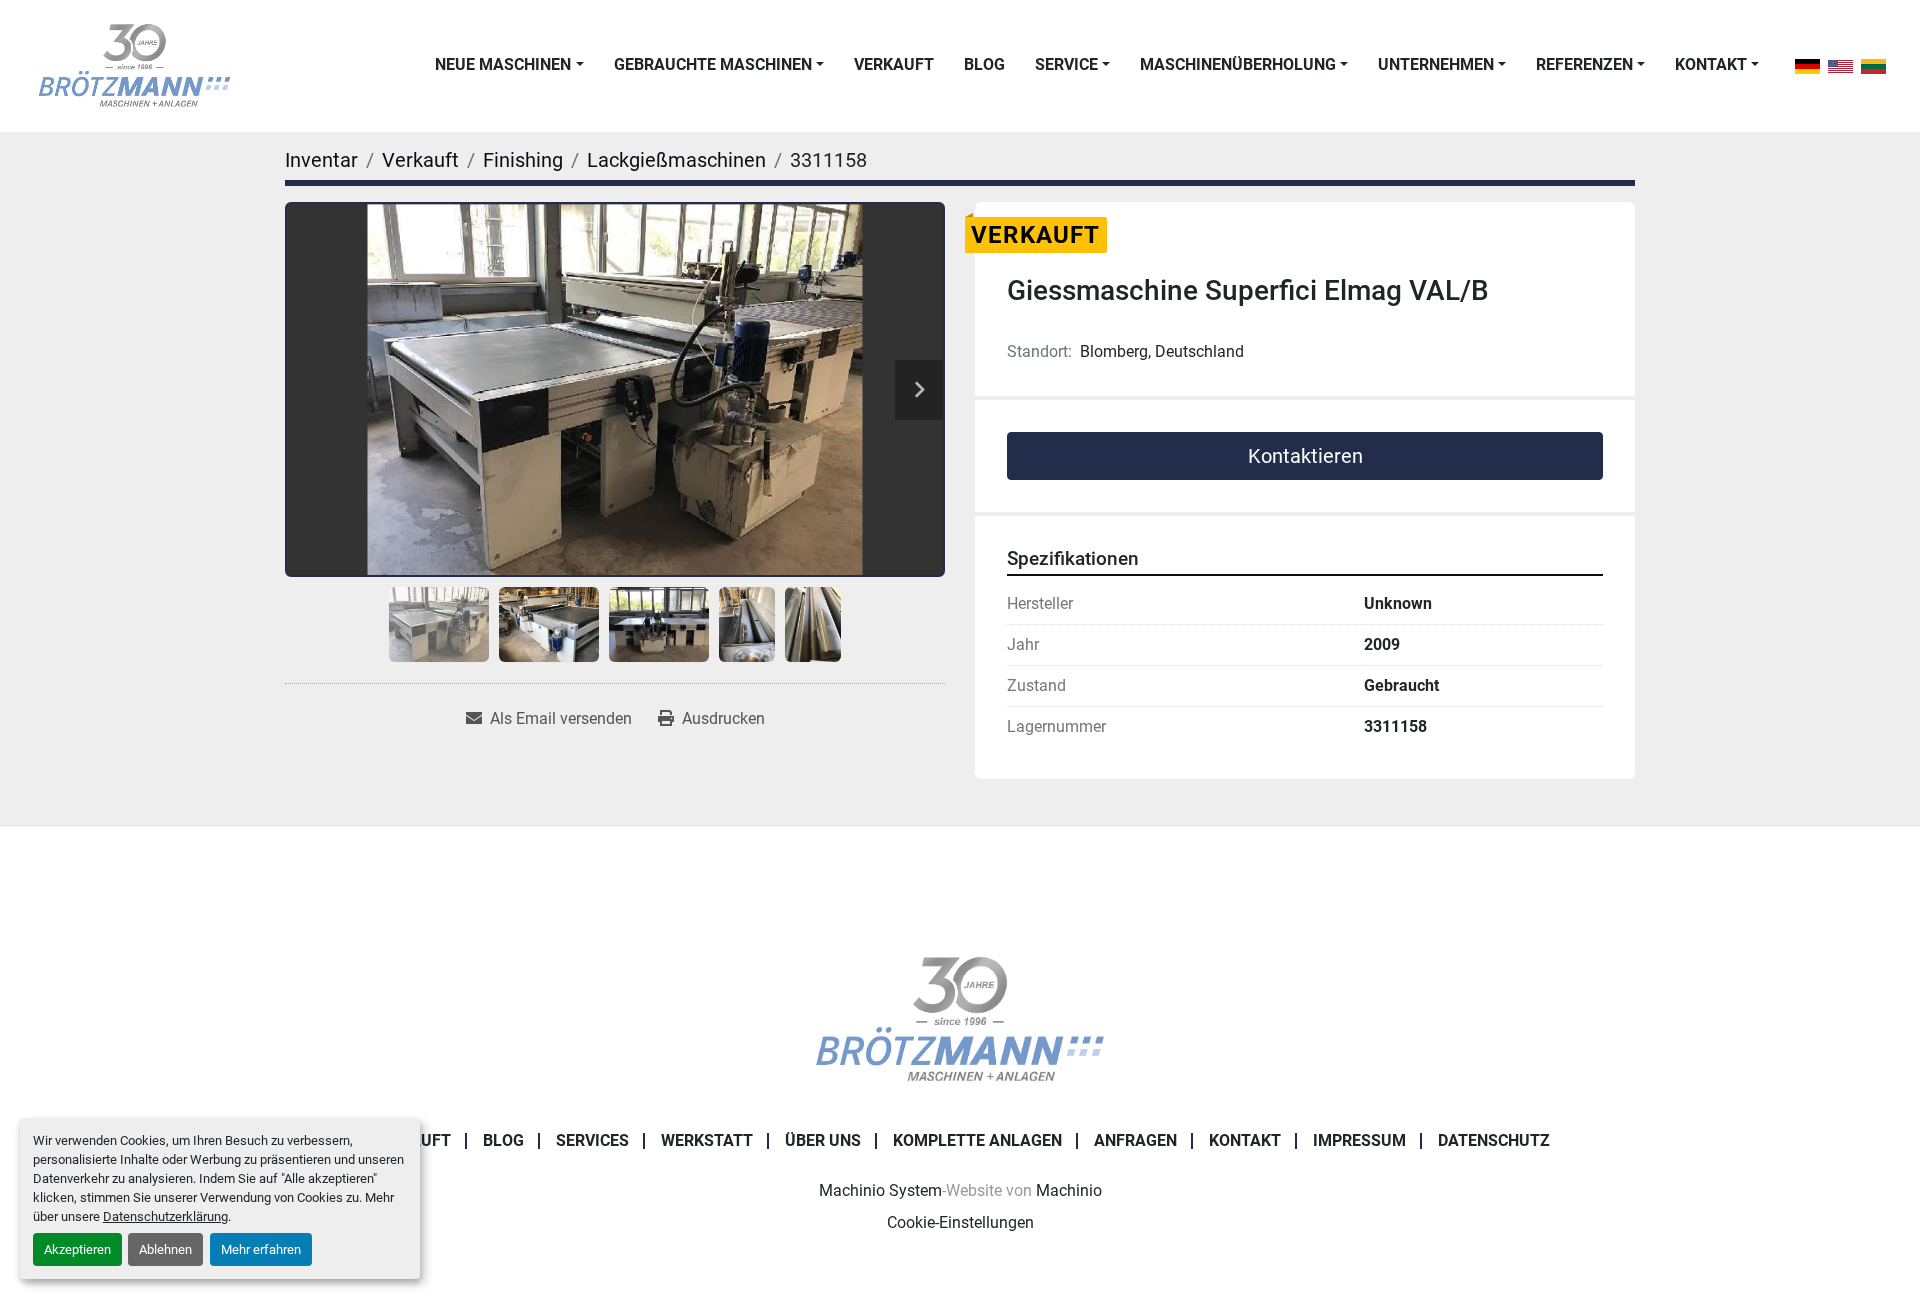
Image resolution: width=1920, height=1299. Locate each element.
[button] (509, 65)
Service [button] (1066, 64)
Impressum (1359, 1140)
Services (592, 1140)
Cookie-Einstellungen (960, 1222)
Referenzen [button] (1584, 64)
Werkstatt (707, 1140)
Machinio (1069, 1190)
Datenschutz (1494, 1140)
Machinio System (880, 1190)
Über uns (823, 1140)
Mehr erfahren (261, 1249)
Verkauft (894, 64)
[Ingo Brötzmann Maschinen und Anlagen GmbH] (959, 1018)
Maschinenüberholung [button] (1238, 64)
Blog (984, 64)
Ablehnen (165, 1249)
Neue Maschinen (503, 64)
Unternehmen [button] (1436, 64)
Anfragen (1135, 1140)
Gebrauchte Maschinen (713, 64)
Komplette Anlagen (977, 1140)
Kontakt (1711, 64)
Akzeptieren (77, 1249)
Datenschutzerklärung (165, 1216)
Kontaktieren (1305, 456)
